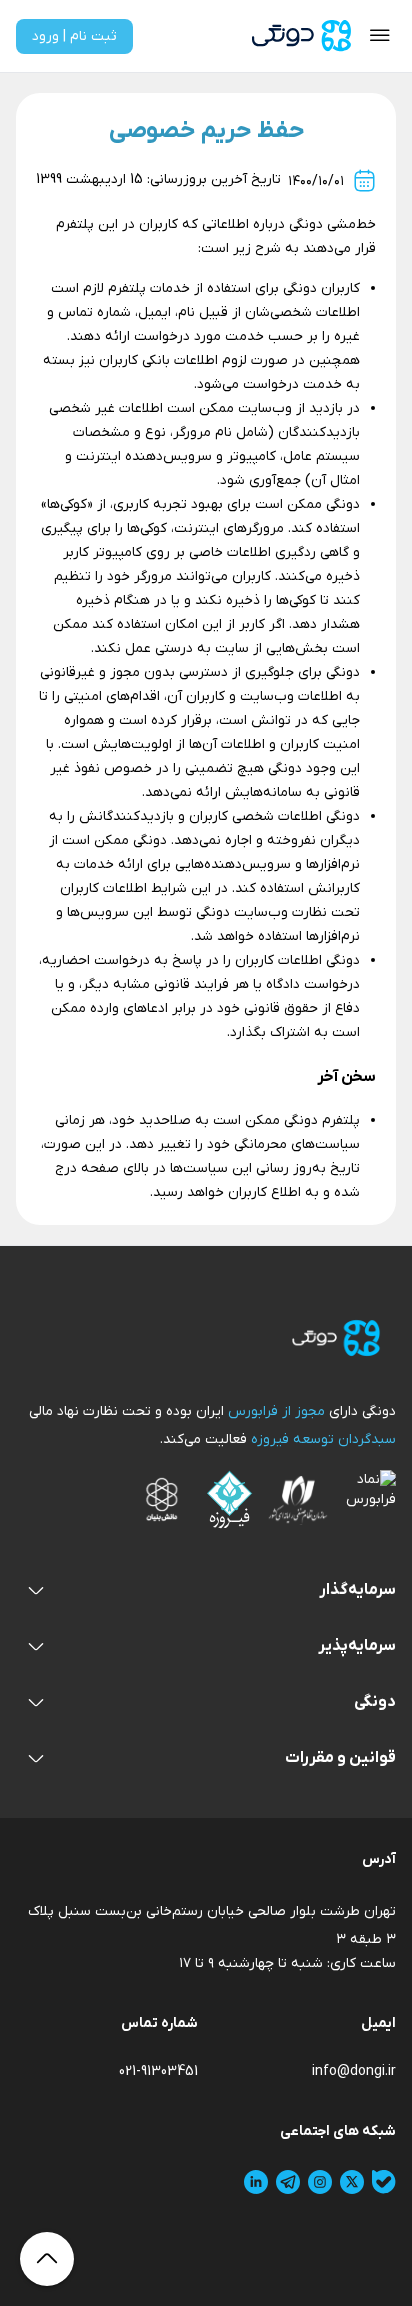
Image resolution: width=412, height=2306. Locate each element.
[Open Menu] (380, 36)
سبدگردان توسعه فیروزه (321, 1439)
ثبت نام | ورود (74, 36)
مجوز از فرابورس (274, 1411)
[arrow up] (47, 2259)
